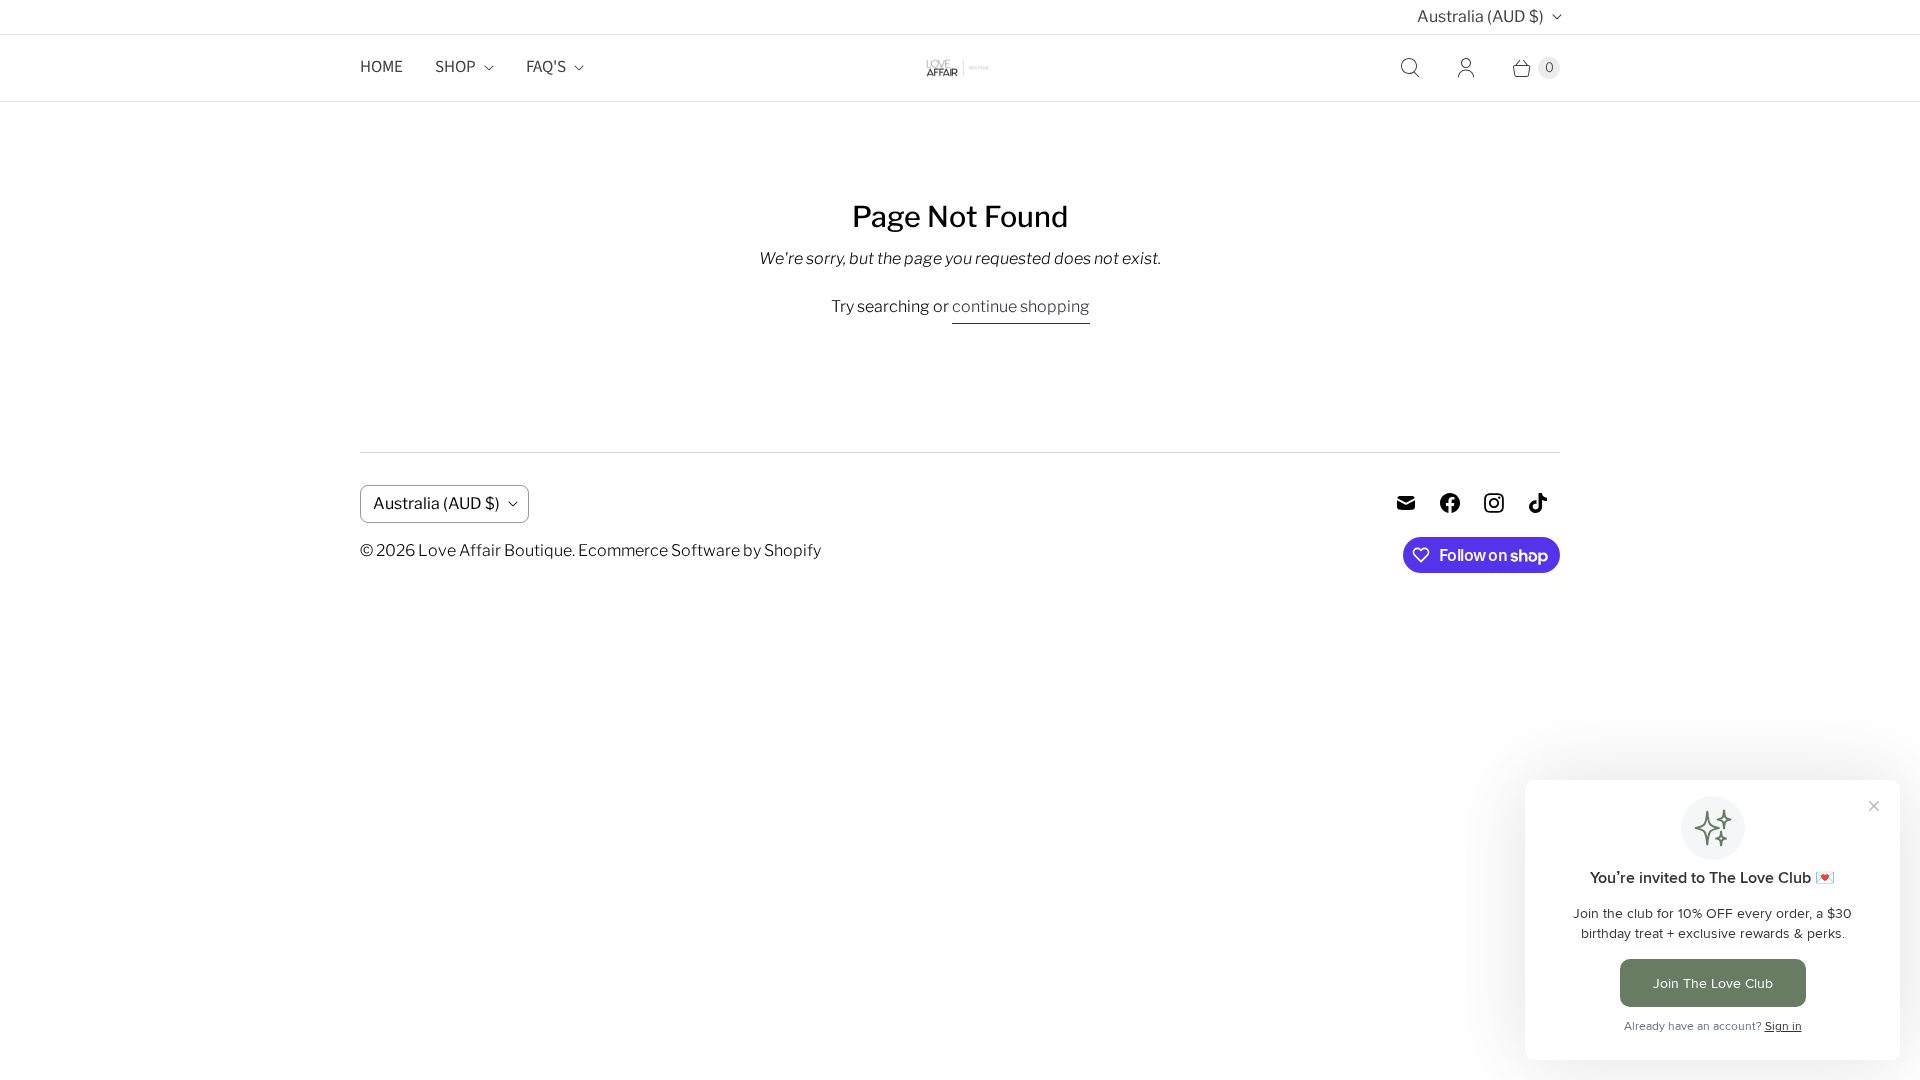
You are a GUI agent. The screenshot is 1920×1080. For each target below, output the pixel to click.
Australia (1480, 16)
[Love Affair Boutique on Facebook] (1450, 503)
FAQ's (546, 67)
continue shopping (1021, 306)
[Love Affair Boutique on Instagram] (1494, 503)
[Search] (1410, 68)
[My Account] (1466, 68)
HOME (381, 67)
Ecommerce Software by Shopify (699, 550)
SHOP (455, 67)
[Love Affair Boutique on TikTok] (1538, 503)
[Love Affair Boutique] (960, 68)
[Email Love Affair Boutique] (1406, 503)
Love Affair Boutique (495, 550)
